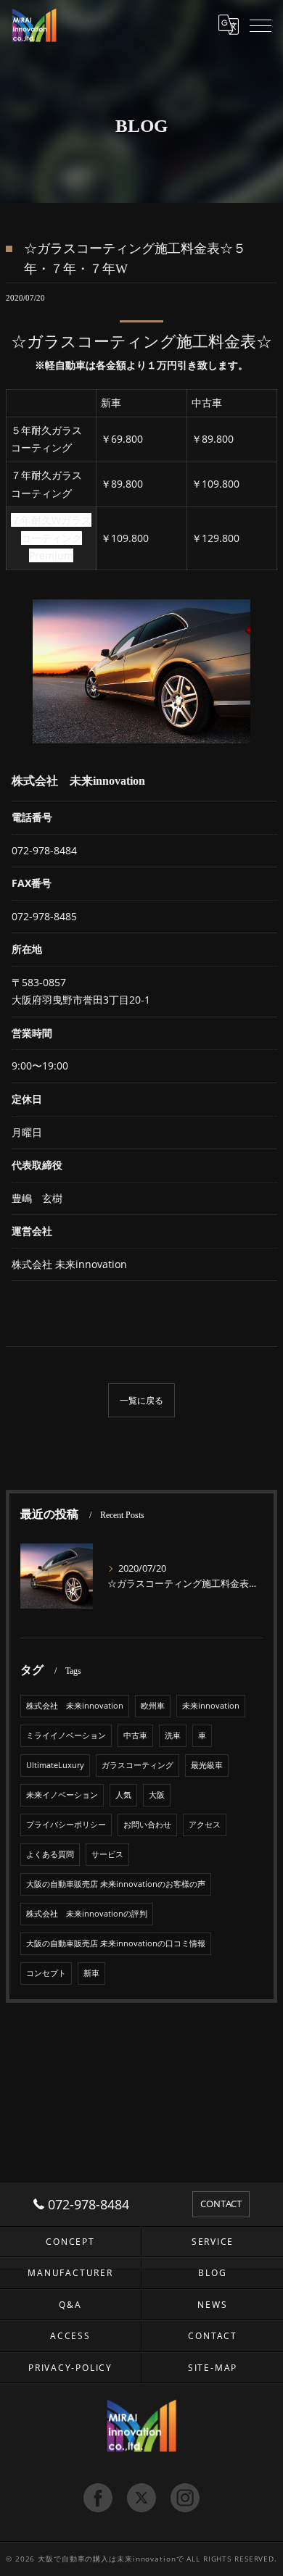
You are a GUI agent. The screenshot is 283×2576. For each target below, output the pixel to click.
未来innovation (211, 1706)
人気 (123, 1795)
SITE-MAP (213, 2367)
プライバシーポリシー (66, 1825)
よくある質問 (50, 1854)
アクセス (205, 1825)
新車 (91, 1973)
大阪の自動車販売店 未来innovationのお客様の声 (116, 1884)
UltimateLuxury (55, 1765)
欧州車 (153, 1706)
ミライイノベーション (66, 1735)
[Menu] (261, 25)
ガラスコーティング (138, 1765)
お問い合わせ (147, 1825)
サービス (107, 1854)
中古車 (135, 1735)
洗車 (173, 1735)
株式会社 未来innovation (75, 1706)
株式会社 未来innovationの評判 (87, 1914)
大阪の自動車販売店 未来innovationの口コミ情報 (116, 1943)
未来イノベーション (62, 1795)
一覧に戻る (141, 1400)
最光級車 (207, 1765)
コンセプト (46, 1973)
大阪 (157, 1795)
